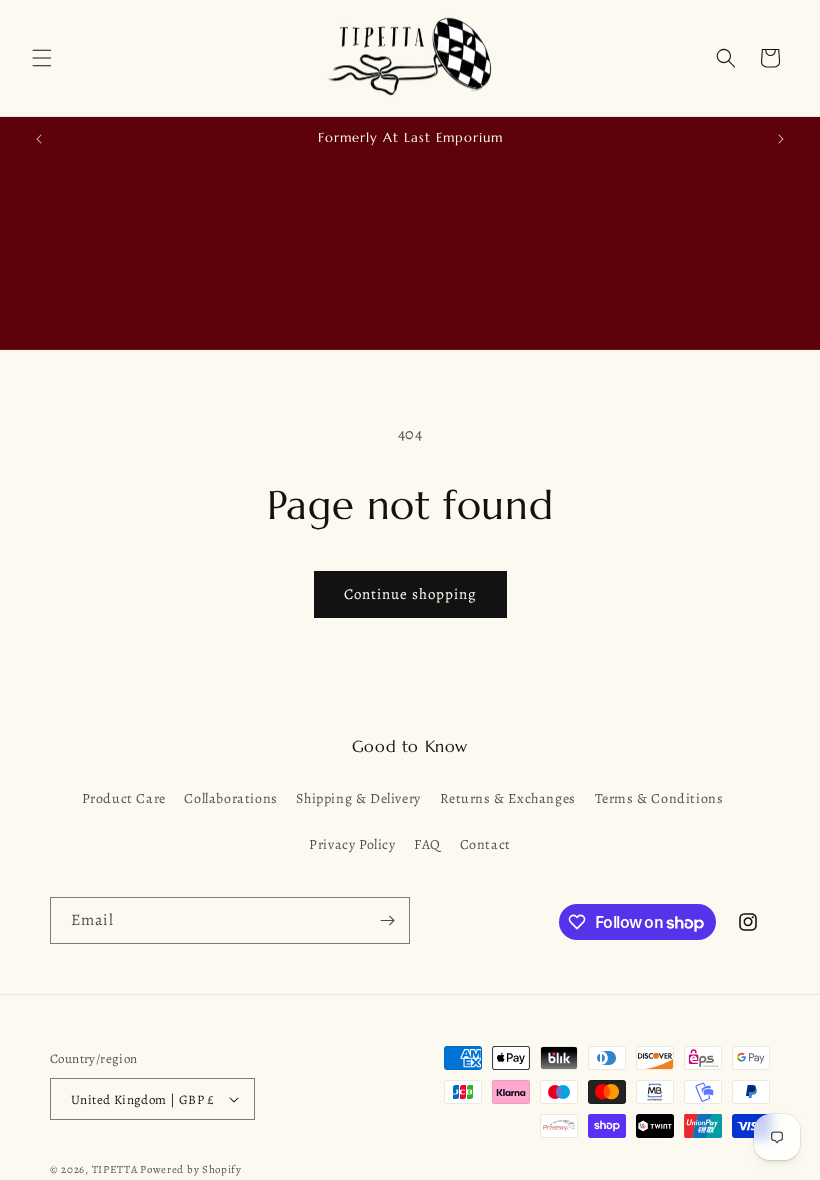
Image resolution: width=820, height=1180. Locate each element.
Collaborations (230, 798)
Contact (485, 844)
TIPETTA (115, 1169)
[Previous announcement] (39, 139)
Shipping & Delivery (358, 798)
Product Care (124, 798)
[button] (42, 58)
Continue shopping (410, 594)
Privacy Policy (352, 844)
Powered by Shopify (191, 1169)
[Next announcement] (781, 139)
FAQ (427, 844)
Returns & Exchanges (508, 798)
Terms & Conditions (659, 798)
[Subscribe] (387, 920)
